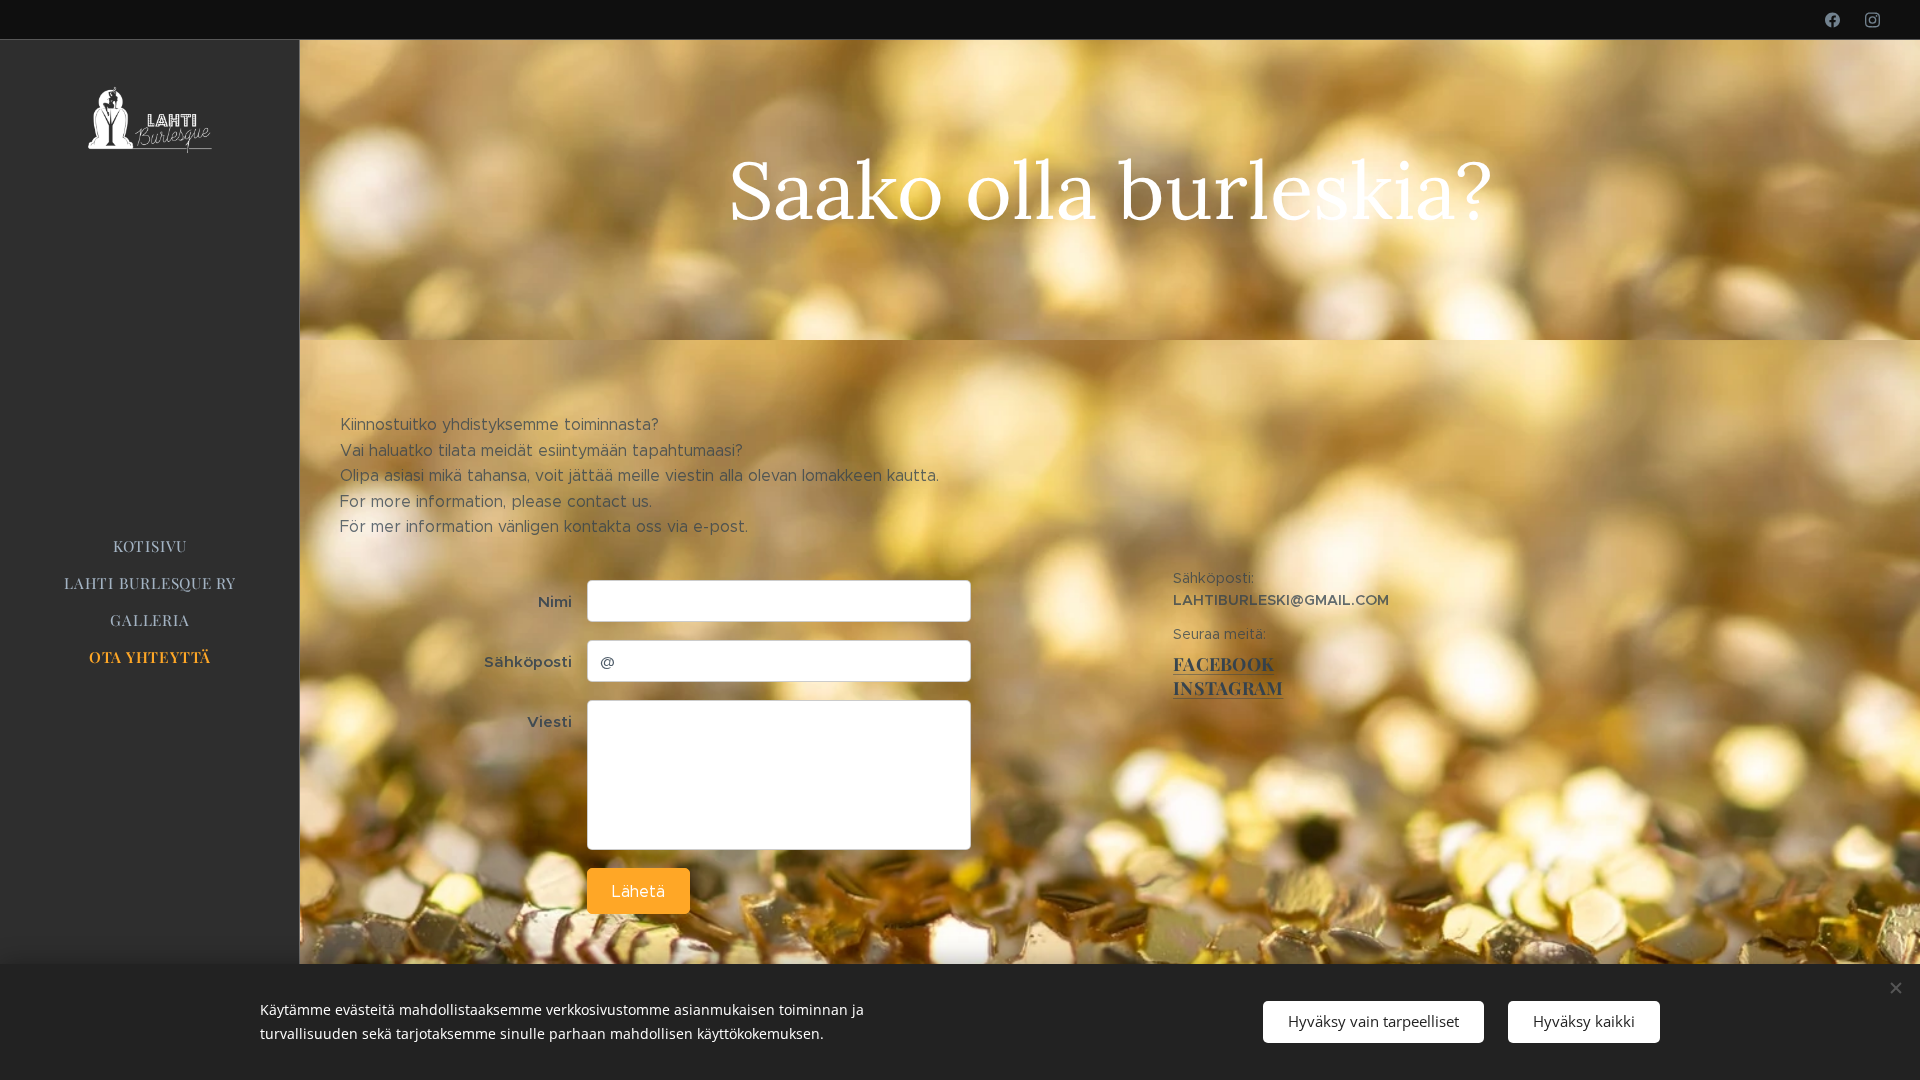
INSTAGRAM (1228, 688)
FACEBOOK (1223, 664)
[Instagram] (1872, 20)
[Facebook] (1832, 20)
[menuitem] (150, 546)
